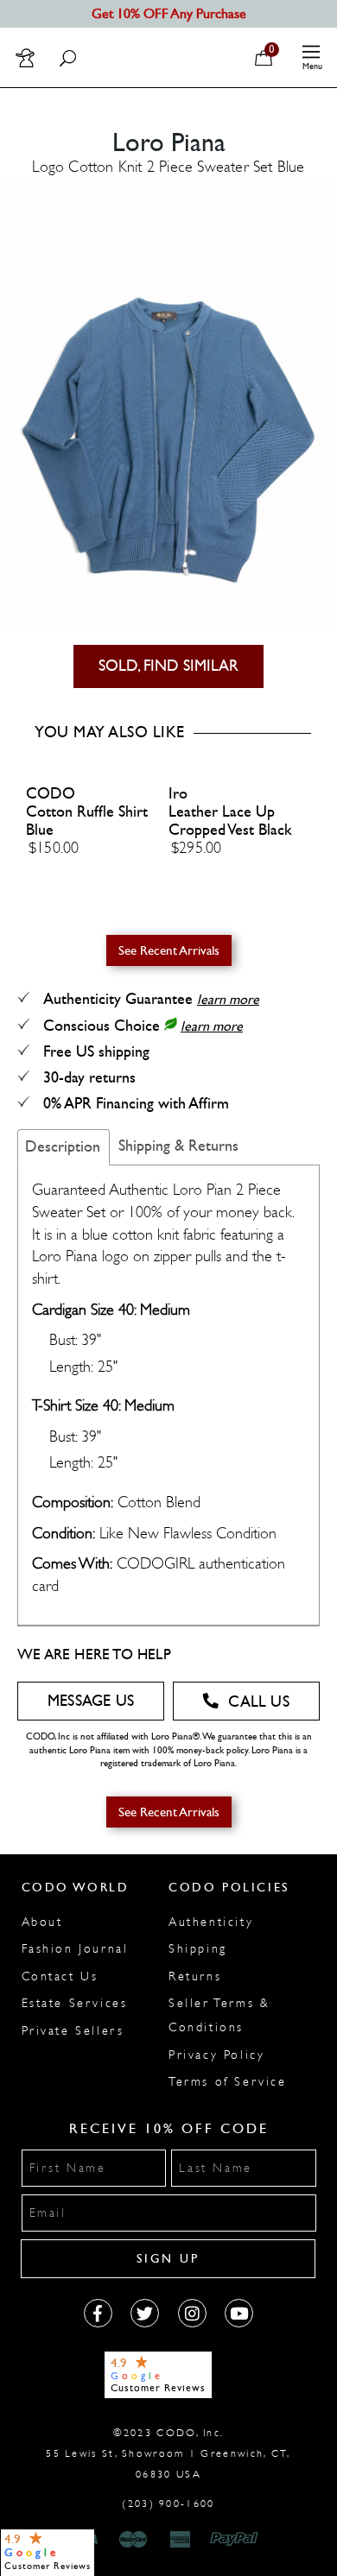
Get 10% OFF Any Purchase (169, 13)
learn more (228, 999)
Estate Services (75, 2003)
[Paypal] (237, 2540)
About (42, 1922)
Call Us (258, 1702)
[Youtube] (239, 2313)
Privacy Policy (216, 2055)
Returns (195, 1976)
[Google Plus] (145, 2313)
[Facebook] (98, 2313)
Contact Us (60, 1976)
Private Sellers (73, 2031)
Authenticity (211, 1922)
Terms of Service (228, 2082)
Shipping (198, 1949)
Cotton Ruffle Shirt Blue (87, 821)
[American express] (181, 2540)
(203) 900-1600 (168, 2503)
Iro (178, 794)
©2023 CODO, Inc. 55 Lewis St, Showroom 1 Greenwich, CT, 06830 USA (168, 2453)
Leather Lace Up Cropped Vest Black (230, 821)
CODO (51, 794)
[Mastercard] (133, 2540)
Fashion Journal (75, 1949)
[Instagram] (192, 2313)
